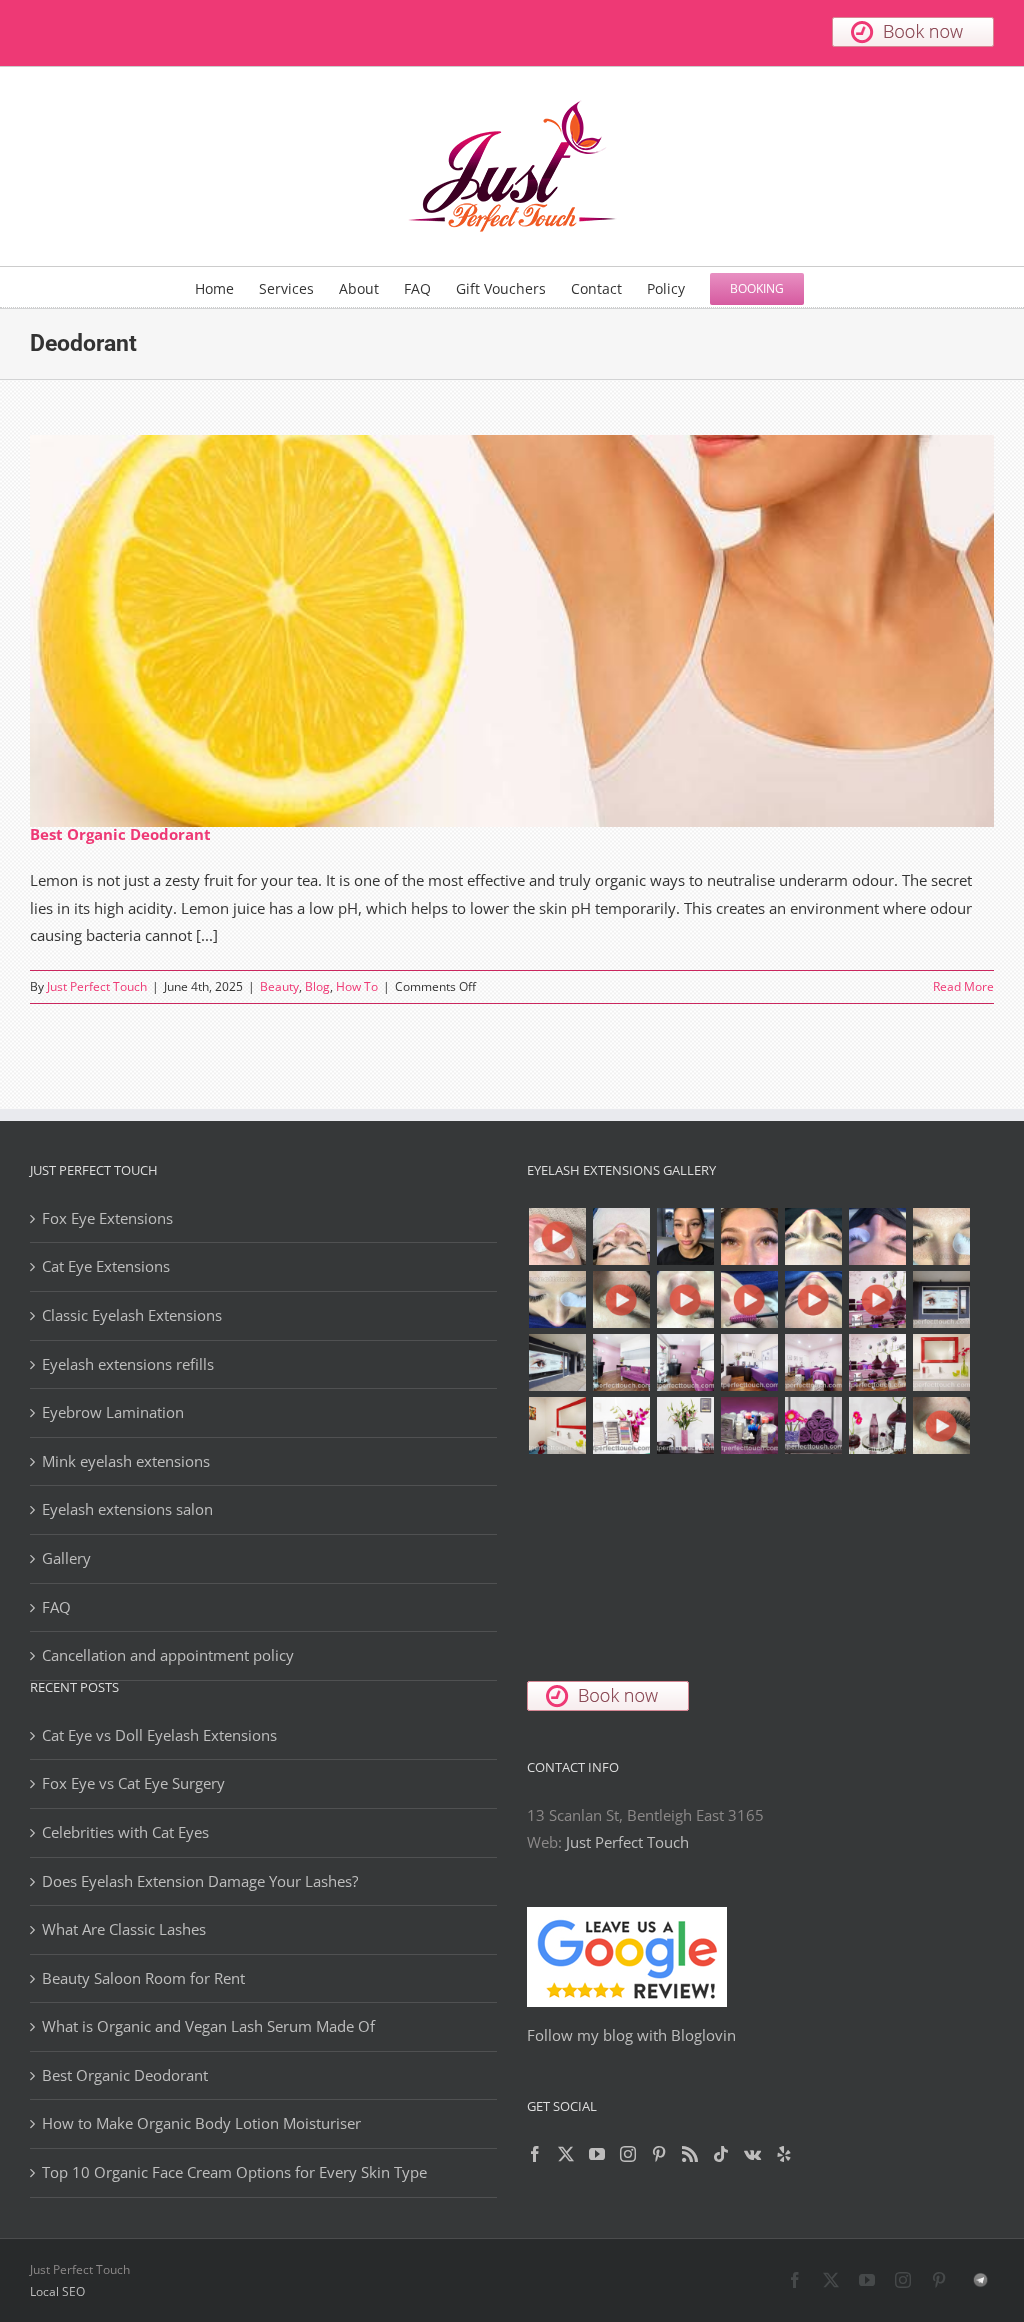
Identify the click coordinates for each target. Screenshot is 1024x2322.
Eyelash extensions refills (128, 1364)
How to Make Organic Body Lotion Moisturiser (201, 2123)
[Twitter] (566, 2154)
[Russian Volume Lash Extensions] (621, 1236)
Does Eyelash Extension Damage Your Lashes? (200, 1881)
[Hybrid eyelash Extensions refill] (749, 1236)
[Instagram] (628, 2154)
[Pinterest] (659, 2154)
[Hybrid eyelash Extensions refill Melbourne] (685, 1236)
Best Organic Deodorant (120, 834)
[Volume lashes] (941, 1236)
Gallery (66, 1558)
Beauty (279, 986)
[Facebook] (535, 2154)
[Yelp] (784, 2154)
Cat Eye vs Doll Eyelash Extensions (159, 1735)
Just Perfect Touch (97, 986)
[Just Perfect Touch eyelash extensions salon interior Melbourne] (557, 1362)
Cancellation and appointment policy (168, 1655)
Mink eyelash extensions (126, 1461)
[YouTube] (597, 2154)
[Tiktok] (721, 2154)
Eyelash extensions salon (127, 1509)
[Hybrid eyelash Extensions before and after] (877, 1236)
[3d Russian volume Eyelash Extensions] (557, 1236)
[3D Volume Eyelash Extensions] (749, 1299)
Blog (317, 986)
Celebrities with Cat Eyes (125, 1832)
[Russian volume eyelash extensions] (621, 1299)
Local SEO (57, 2291)
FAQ (56, 1607)
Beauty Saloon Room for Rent (143, 1978)
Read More (963, 986)
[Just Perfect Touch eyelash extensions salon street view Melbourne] (941, 1299)
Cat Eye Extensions (106, 1266)
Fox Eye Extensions (107, 1218)
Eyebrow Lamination (113, 1412)
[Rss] (690, 2154)
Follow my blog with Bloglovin (631, 2035)
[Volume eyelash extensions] (557, 1299)
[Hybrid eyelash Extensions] (813, 1236)
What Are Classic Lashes (124, 1929)
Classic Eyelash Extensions (132, 1315)
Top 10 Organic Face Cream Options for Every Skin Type (234, 2172)
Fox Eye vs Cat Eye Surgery (133, 1783)
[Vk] (752, 2154)
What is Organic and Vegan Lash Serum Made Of (208, 2026)
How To (357, 986)
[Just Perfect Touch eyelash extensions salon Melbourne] (877, 1299)
